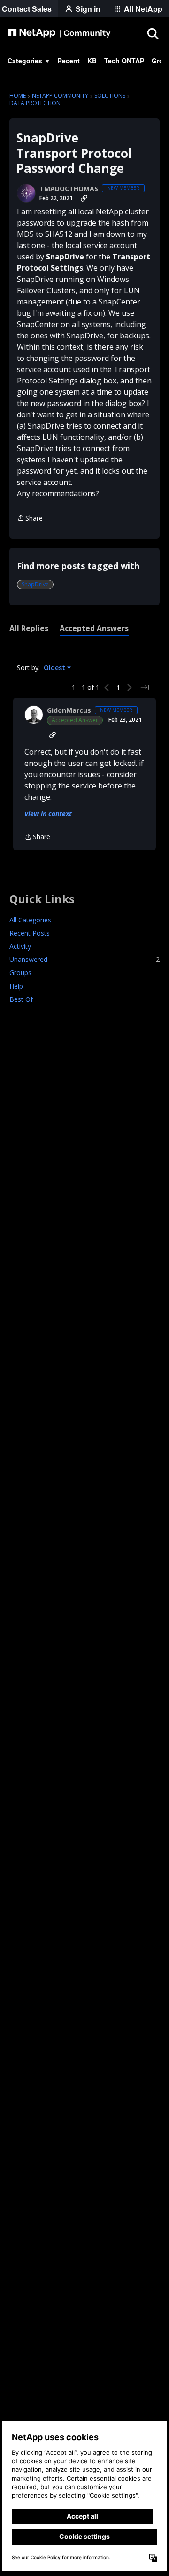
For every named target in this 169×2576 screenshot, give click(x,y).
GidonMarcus (69, 710)
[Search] (153, 33)
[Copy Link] (84, 198)
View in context (48, 814)
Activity (20, 946)
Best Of (21, 999)
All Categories (30, 920)
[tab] (29, 628)
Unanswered (84, 959)
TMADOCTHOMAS (69, 189)
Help (16, 986)
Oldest (55, 668)
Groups (20, 972)
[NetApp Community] (59, 33)
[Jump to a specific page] (145, 687)
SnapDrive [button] (35, 584)
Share (30, 519)
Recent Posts (30, 933)
